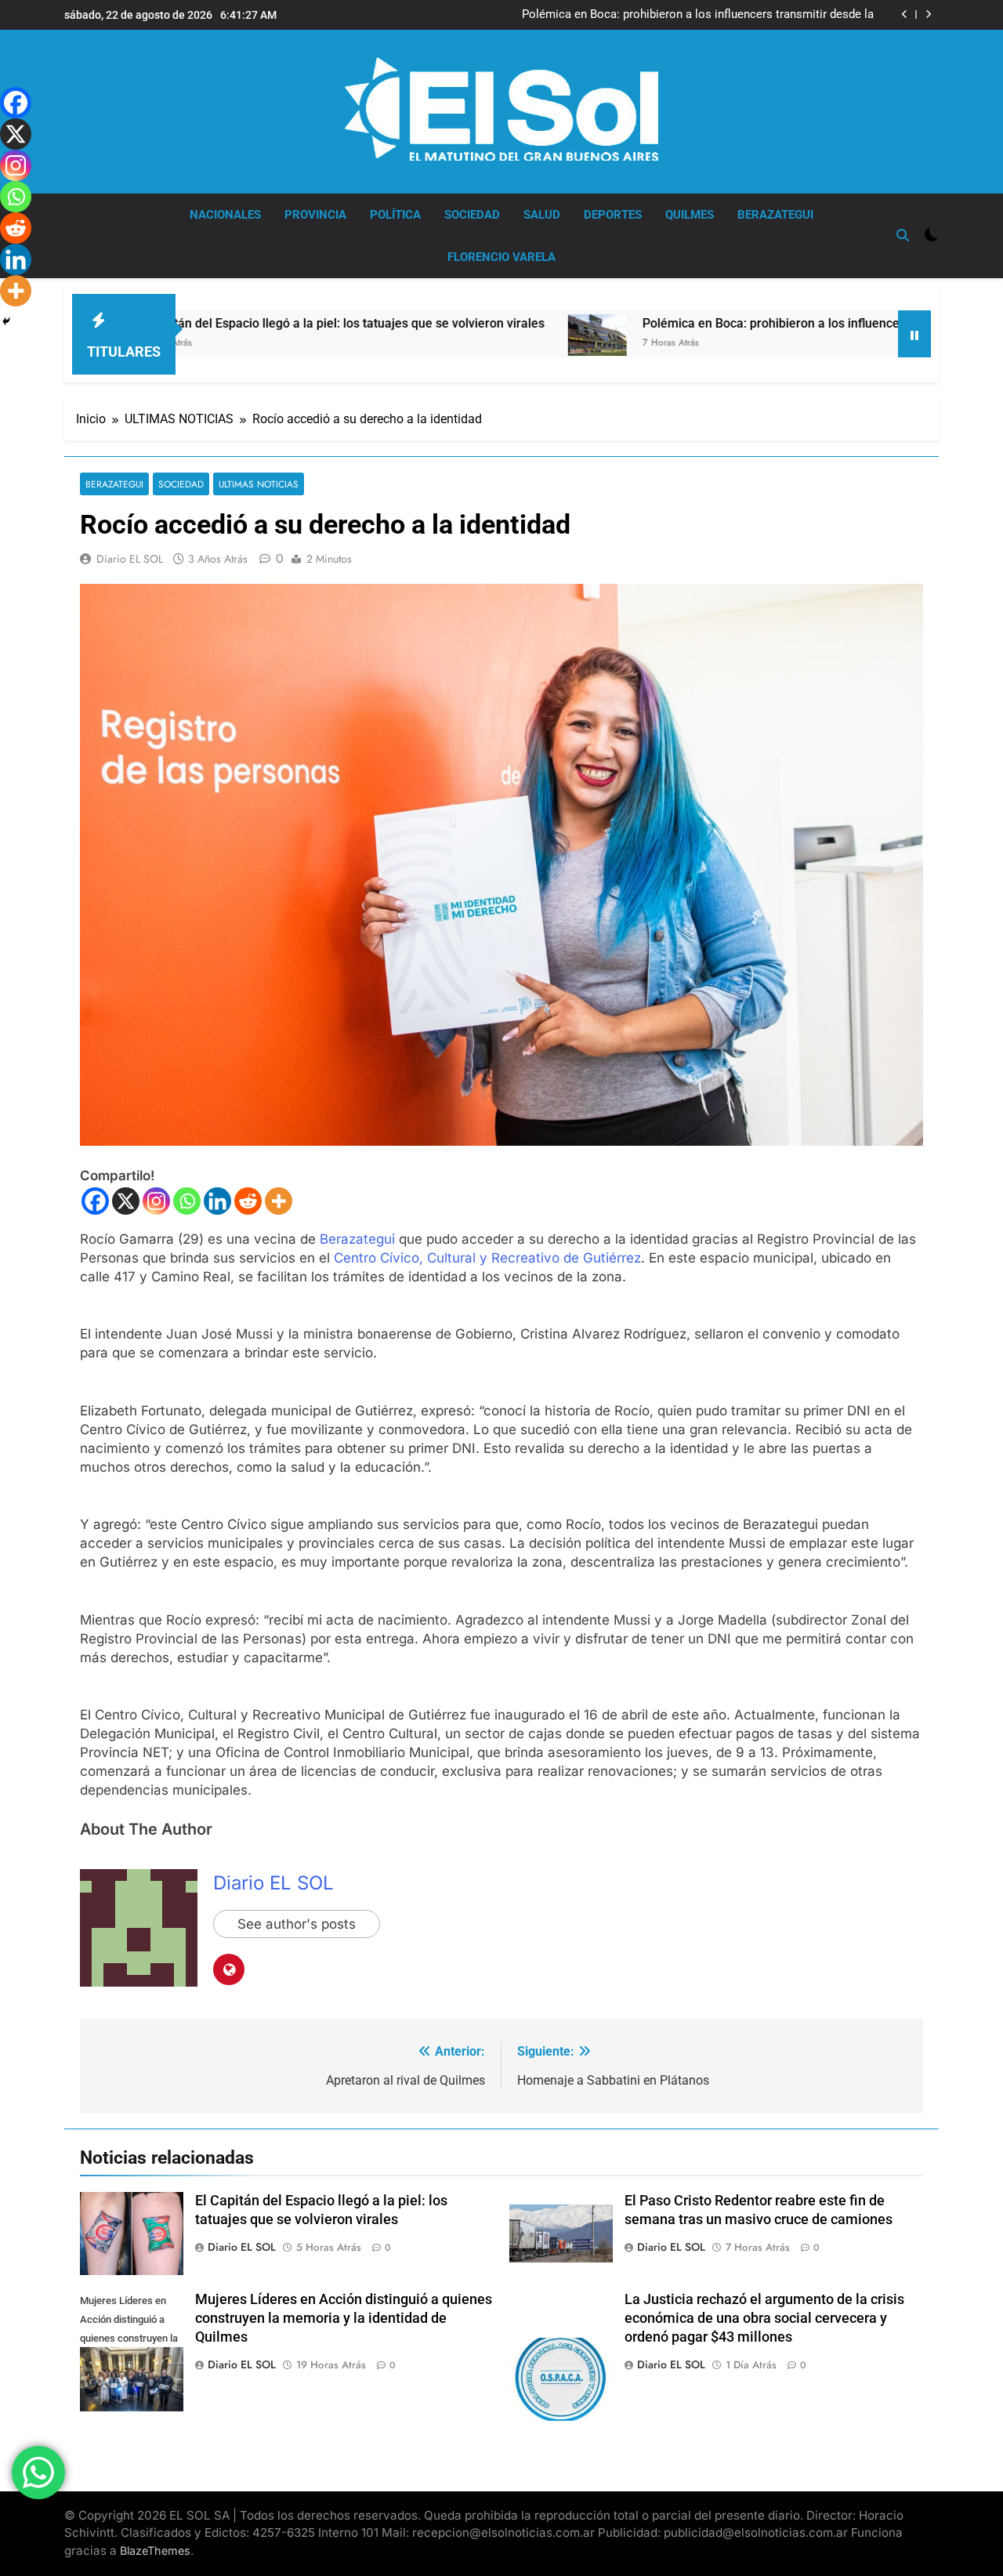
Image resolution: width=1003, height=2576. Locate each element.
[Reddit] (248, 1201)
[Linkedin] (217, 1201)
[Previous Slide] (905, 14)
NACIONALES (225, 215)
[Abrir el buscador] (903, 235)
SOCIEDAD (472, 215)
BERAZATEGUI (775, 215)
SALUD (542, 215)
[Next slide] (928, 14)
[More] (279, 1201)
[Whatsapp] (187, 1201)
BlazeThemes (155, 2551)
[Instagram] (156, 1201)
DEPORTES (613, 215)
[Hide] (6, 321)
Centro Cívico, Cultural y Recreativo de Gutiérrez (487, 1258)
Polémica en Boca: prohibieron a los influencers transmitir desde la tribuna (698, 15)
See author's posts (297, 1924)
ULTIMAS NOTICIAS (259, 484)
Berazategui (357, 1239)
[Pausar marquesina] (914, 334)
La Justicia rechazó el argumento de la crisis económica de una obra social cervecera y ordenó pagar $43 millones (764, 2318)
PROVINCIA (315, 215)
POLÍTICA (395, 215)
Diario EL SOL (130, 559)
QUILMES (690, 215)
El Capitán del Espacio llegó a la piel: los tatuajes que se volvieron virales (233, 323)
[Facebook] (95, 1201)
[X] (126, 1201)
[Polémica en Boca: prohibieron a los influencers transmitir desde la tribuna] (490, 335)
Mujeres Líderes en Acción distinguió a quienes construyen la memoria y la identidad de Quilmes (344, 2318)
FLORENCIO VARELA (501, 257)
